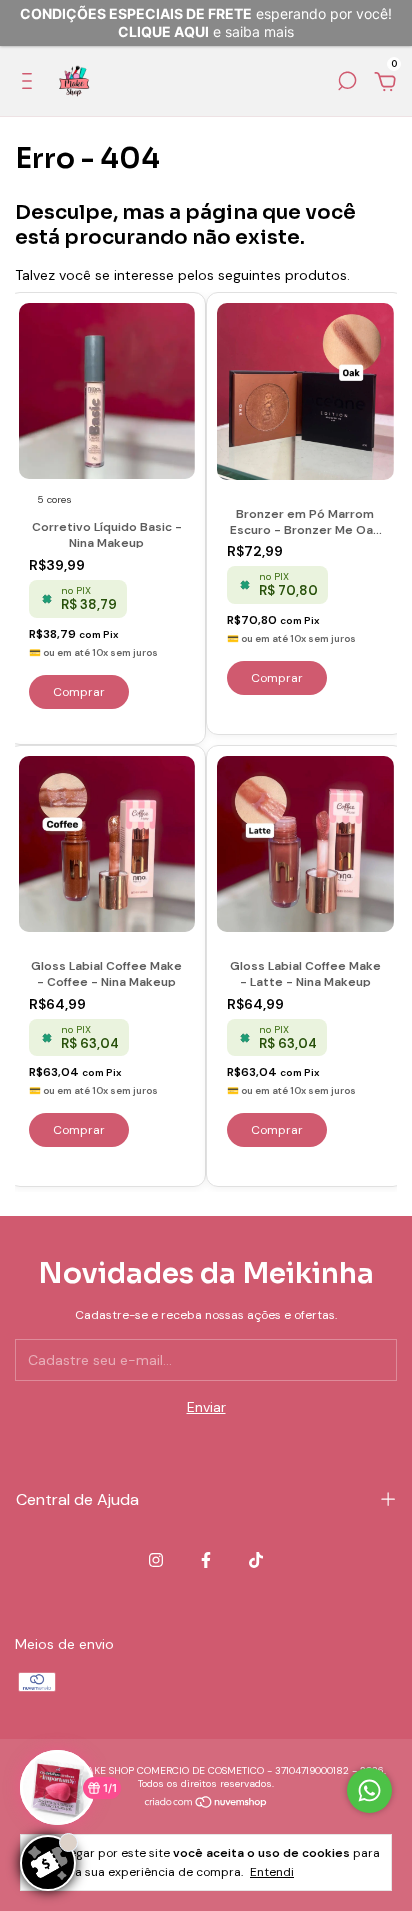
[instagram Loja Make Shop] (156, 1560)
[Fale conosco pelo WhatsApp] (369, 1790)
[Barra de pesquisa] (347, 84)
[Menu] (30, 84)
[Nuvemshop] (206, 1804)
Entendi (272, 1872)
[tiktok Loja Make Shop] (256, 1560)
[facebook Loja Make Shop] (206, 1560)
